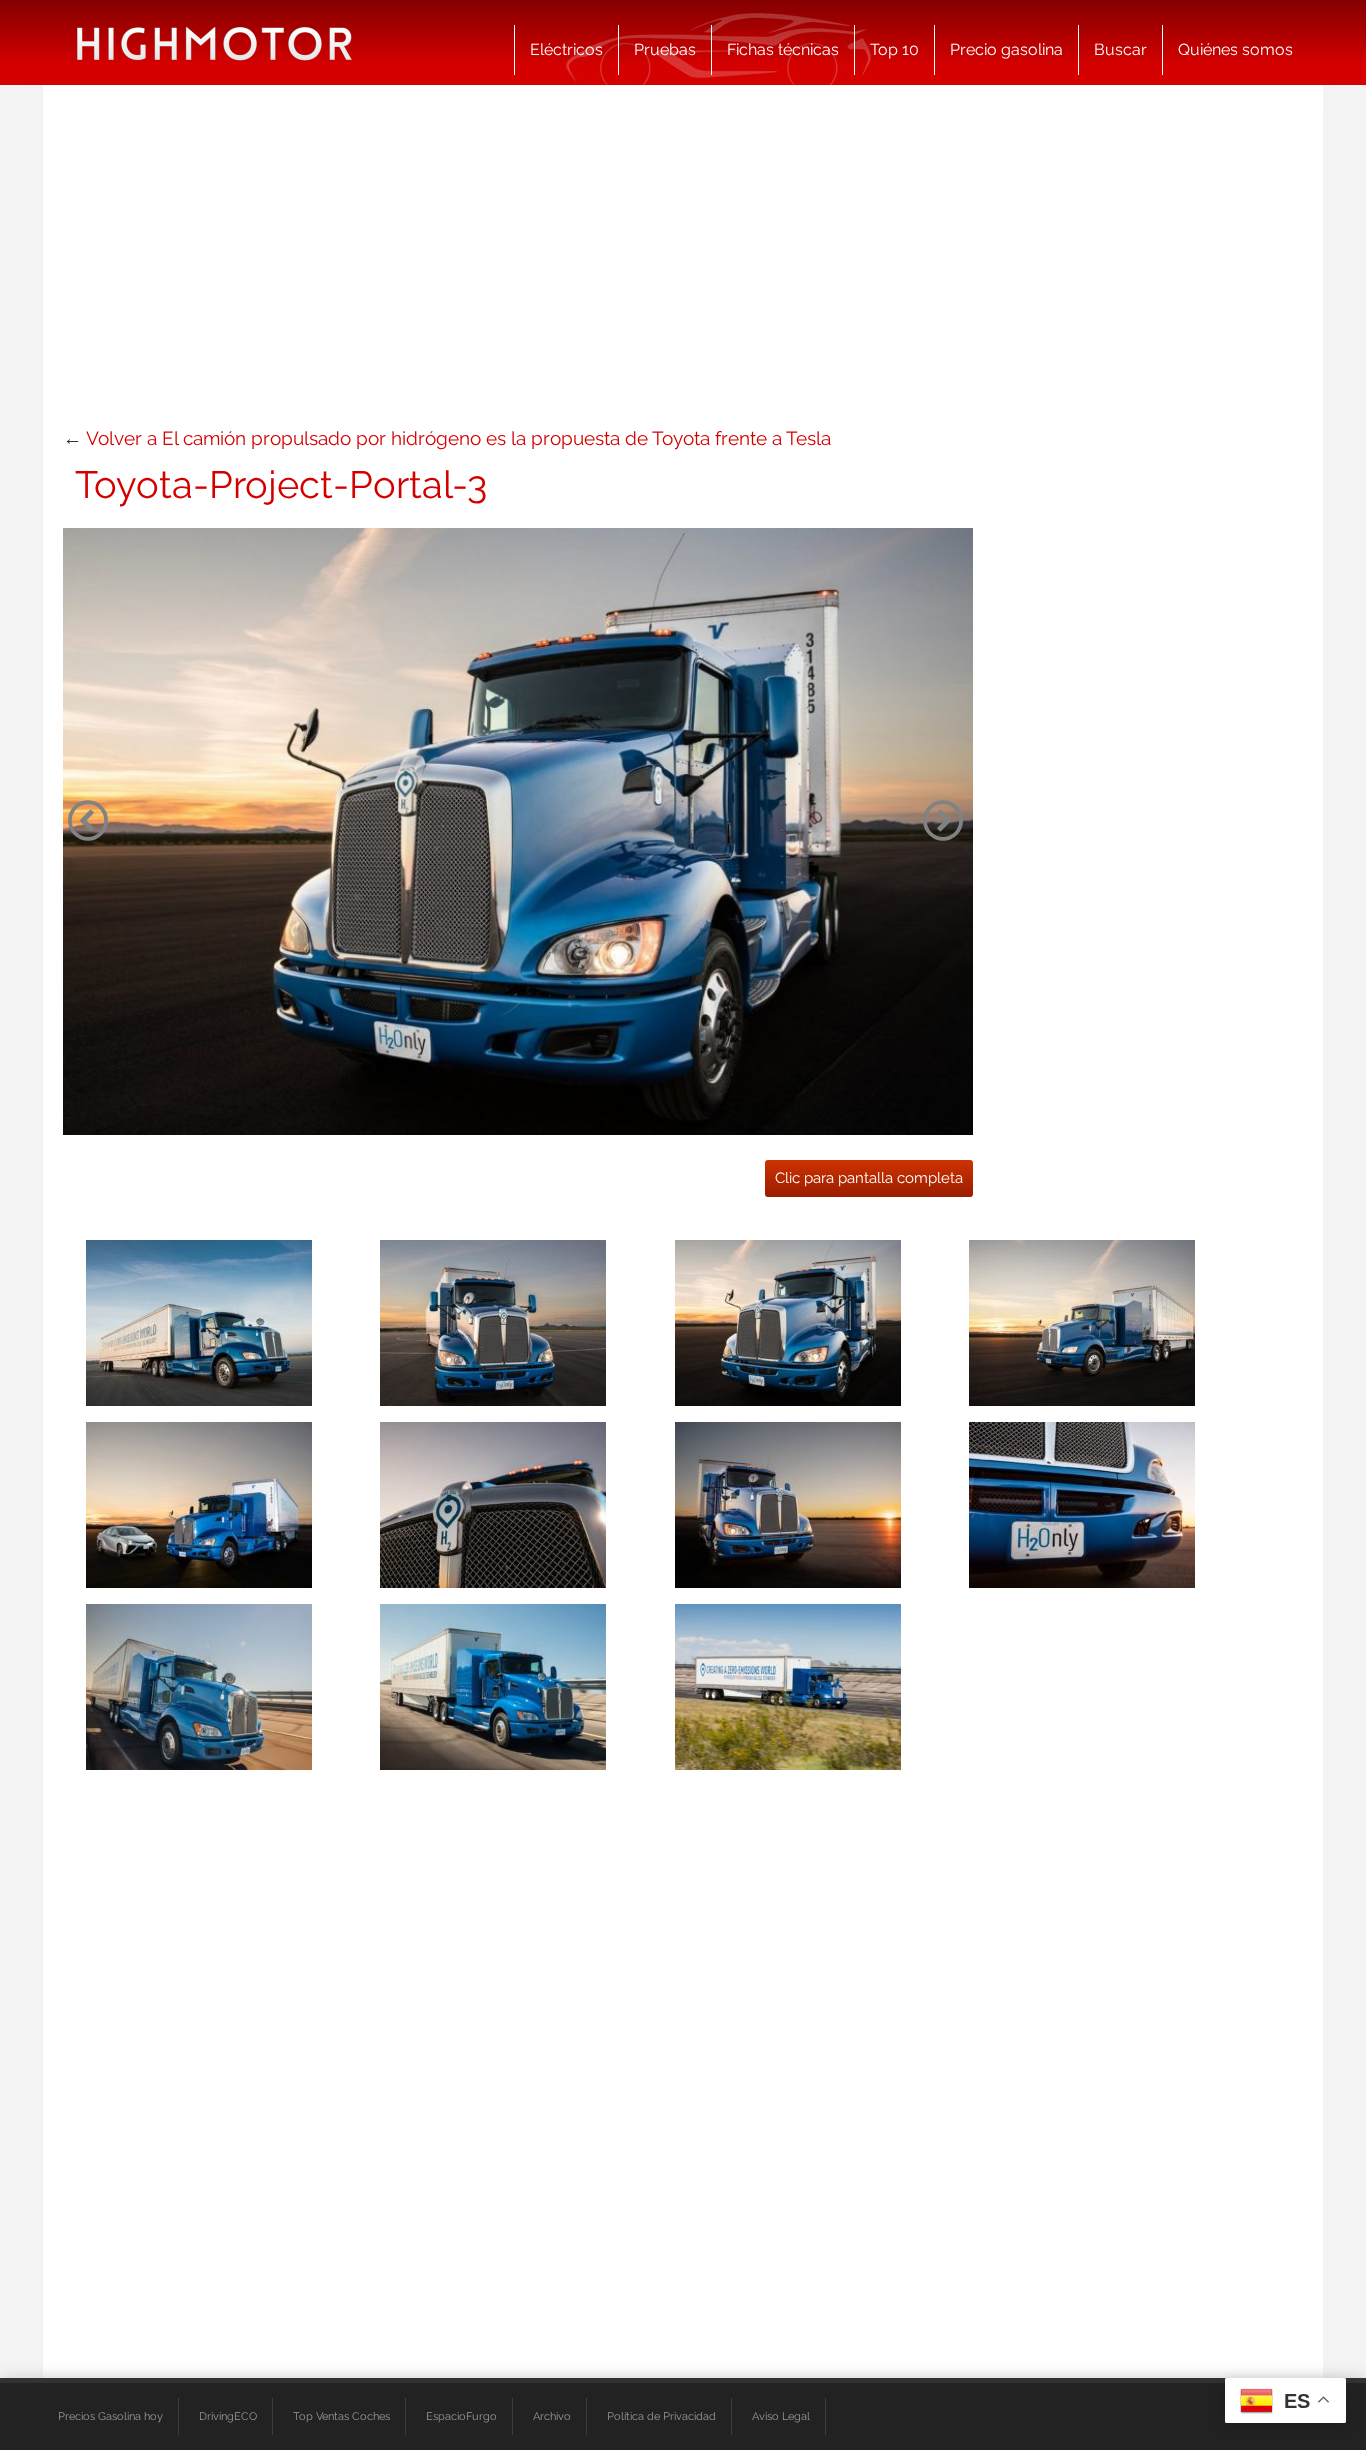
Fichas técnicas (783, 49)
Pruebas (665, 49)
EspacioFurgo (461, 2416)
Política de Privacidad (661, 2416)
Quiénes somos (1235, 49)
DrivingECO (228, 2416)
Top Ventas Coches (341, 2416)
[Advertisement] (683, 265)
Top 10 (894, 49)
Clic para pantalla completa (869, 1178)
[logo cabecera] (214, 42)
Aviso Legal (781, 2416)
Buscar (1120, 49)
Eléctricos (566, 49)
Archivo (552, 2416)
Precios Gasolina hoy (110, 2416)
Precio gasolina (1006, 49)
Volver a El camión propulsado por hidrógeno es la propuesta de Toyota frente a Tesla (458, 438)
